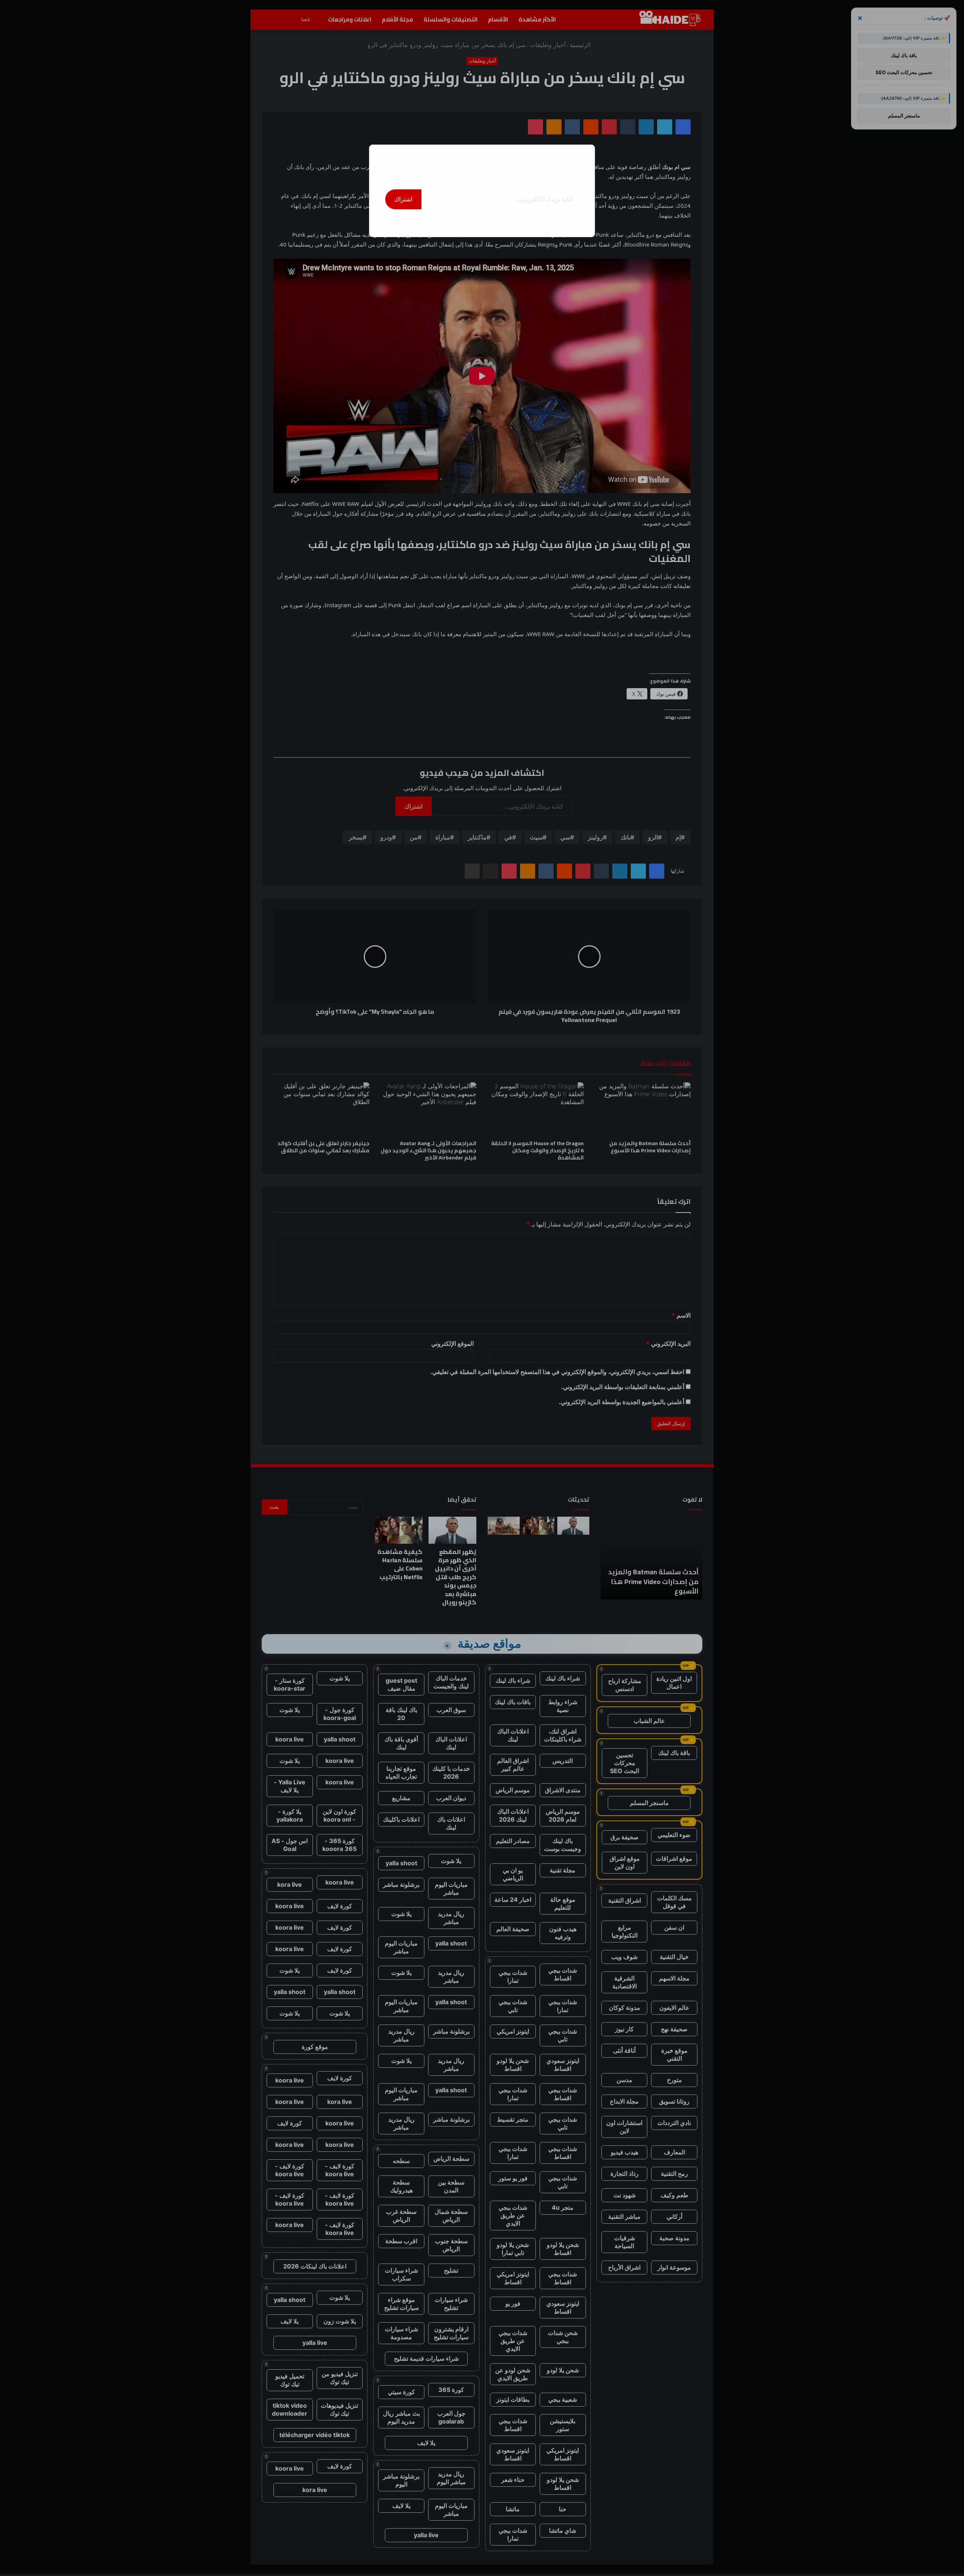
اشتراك (403, 199)
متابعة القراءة (482, 221)
